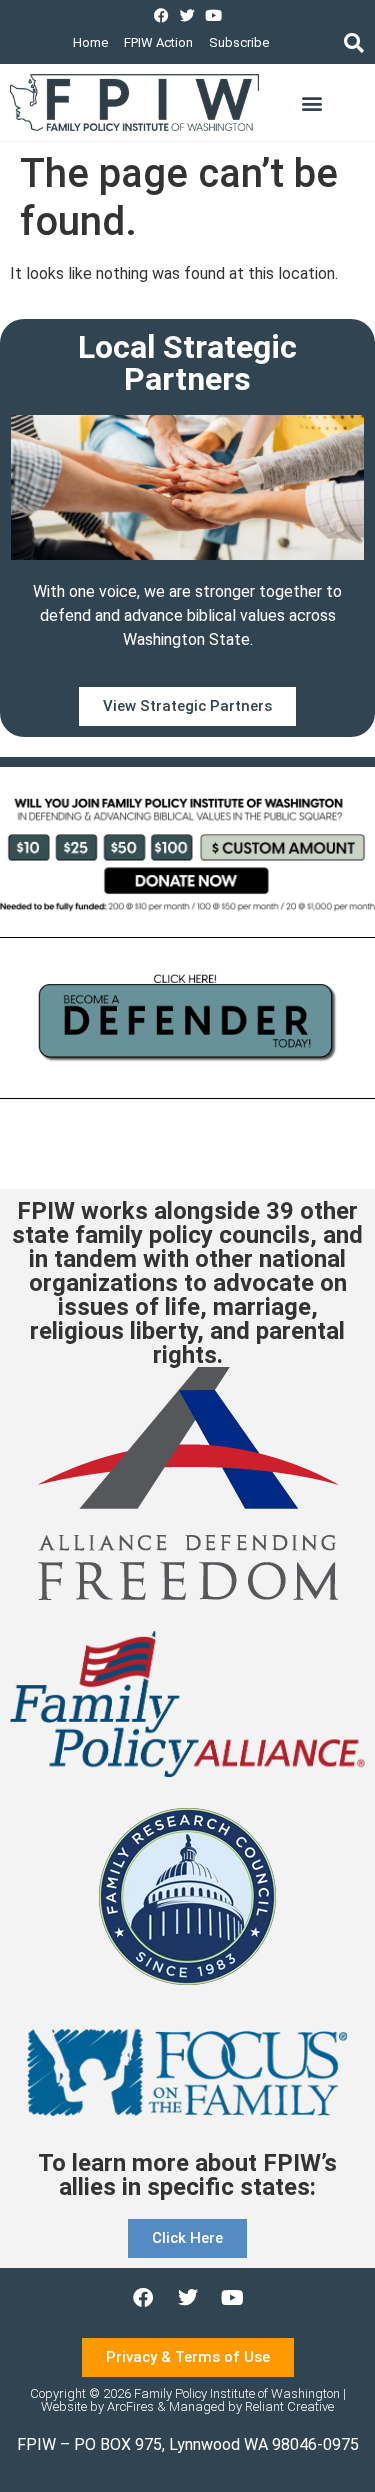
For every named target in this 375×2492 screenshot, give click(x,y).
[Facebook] (161, 15)
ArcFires (130, 2406)
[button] (353, 42)
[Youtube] (213, 15)
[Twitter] (187, 15)
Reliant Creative (289, 2406)
